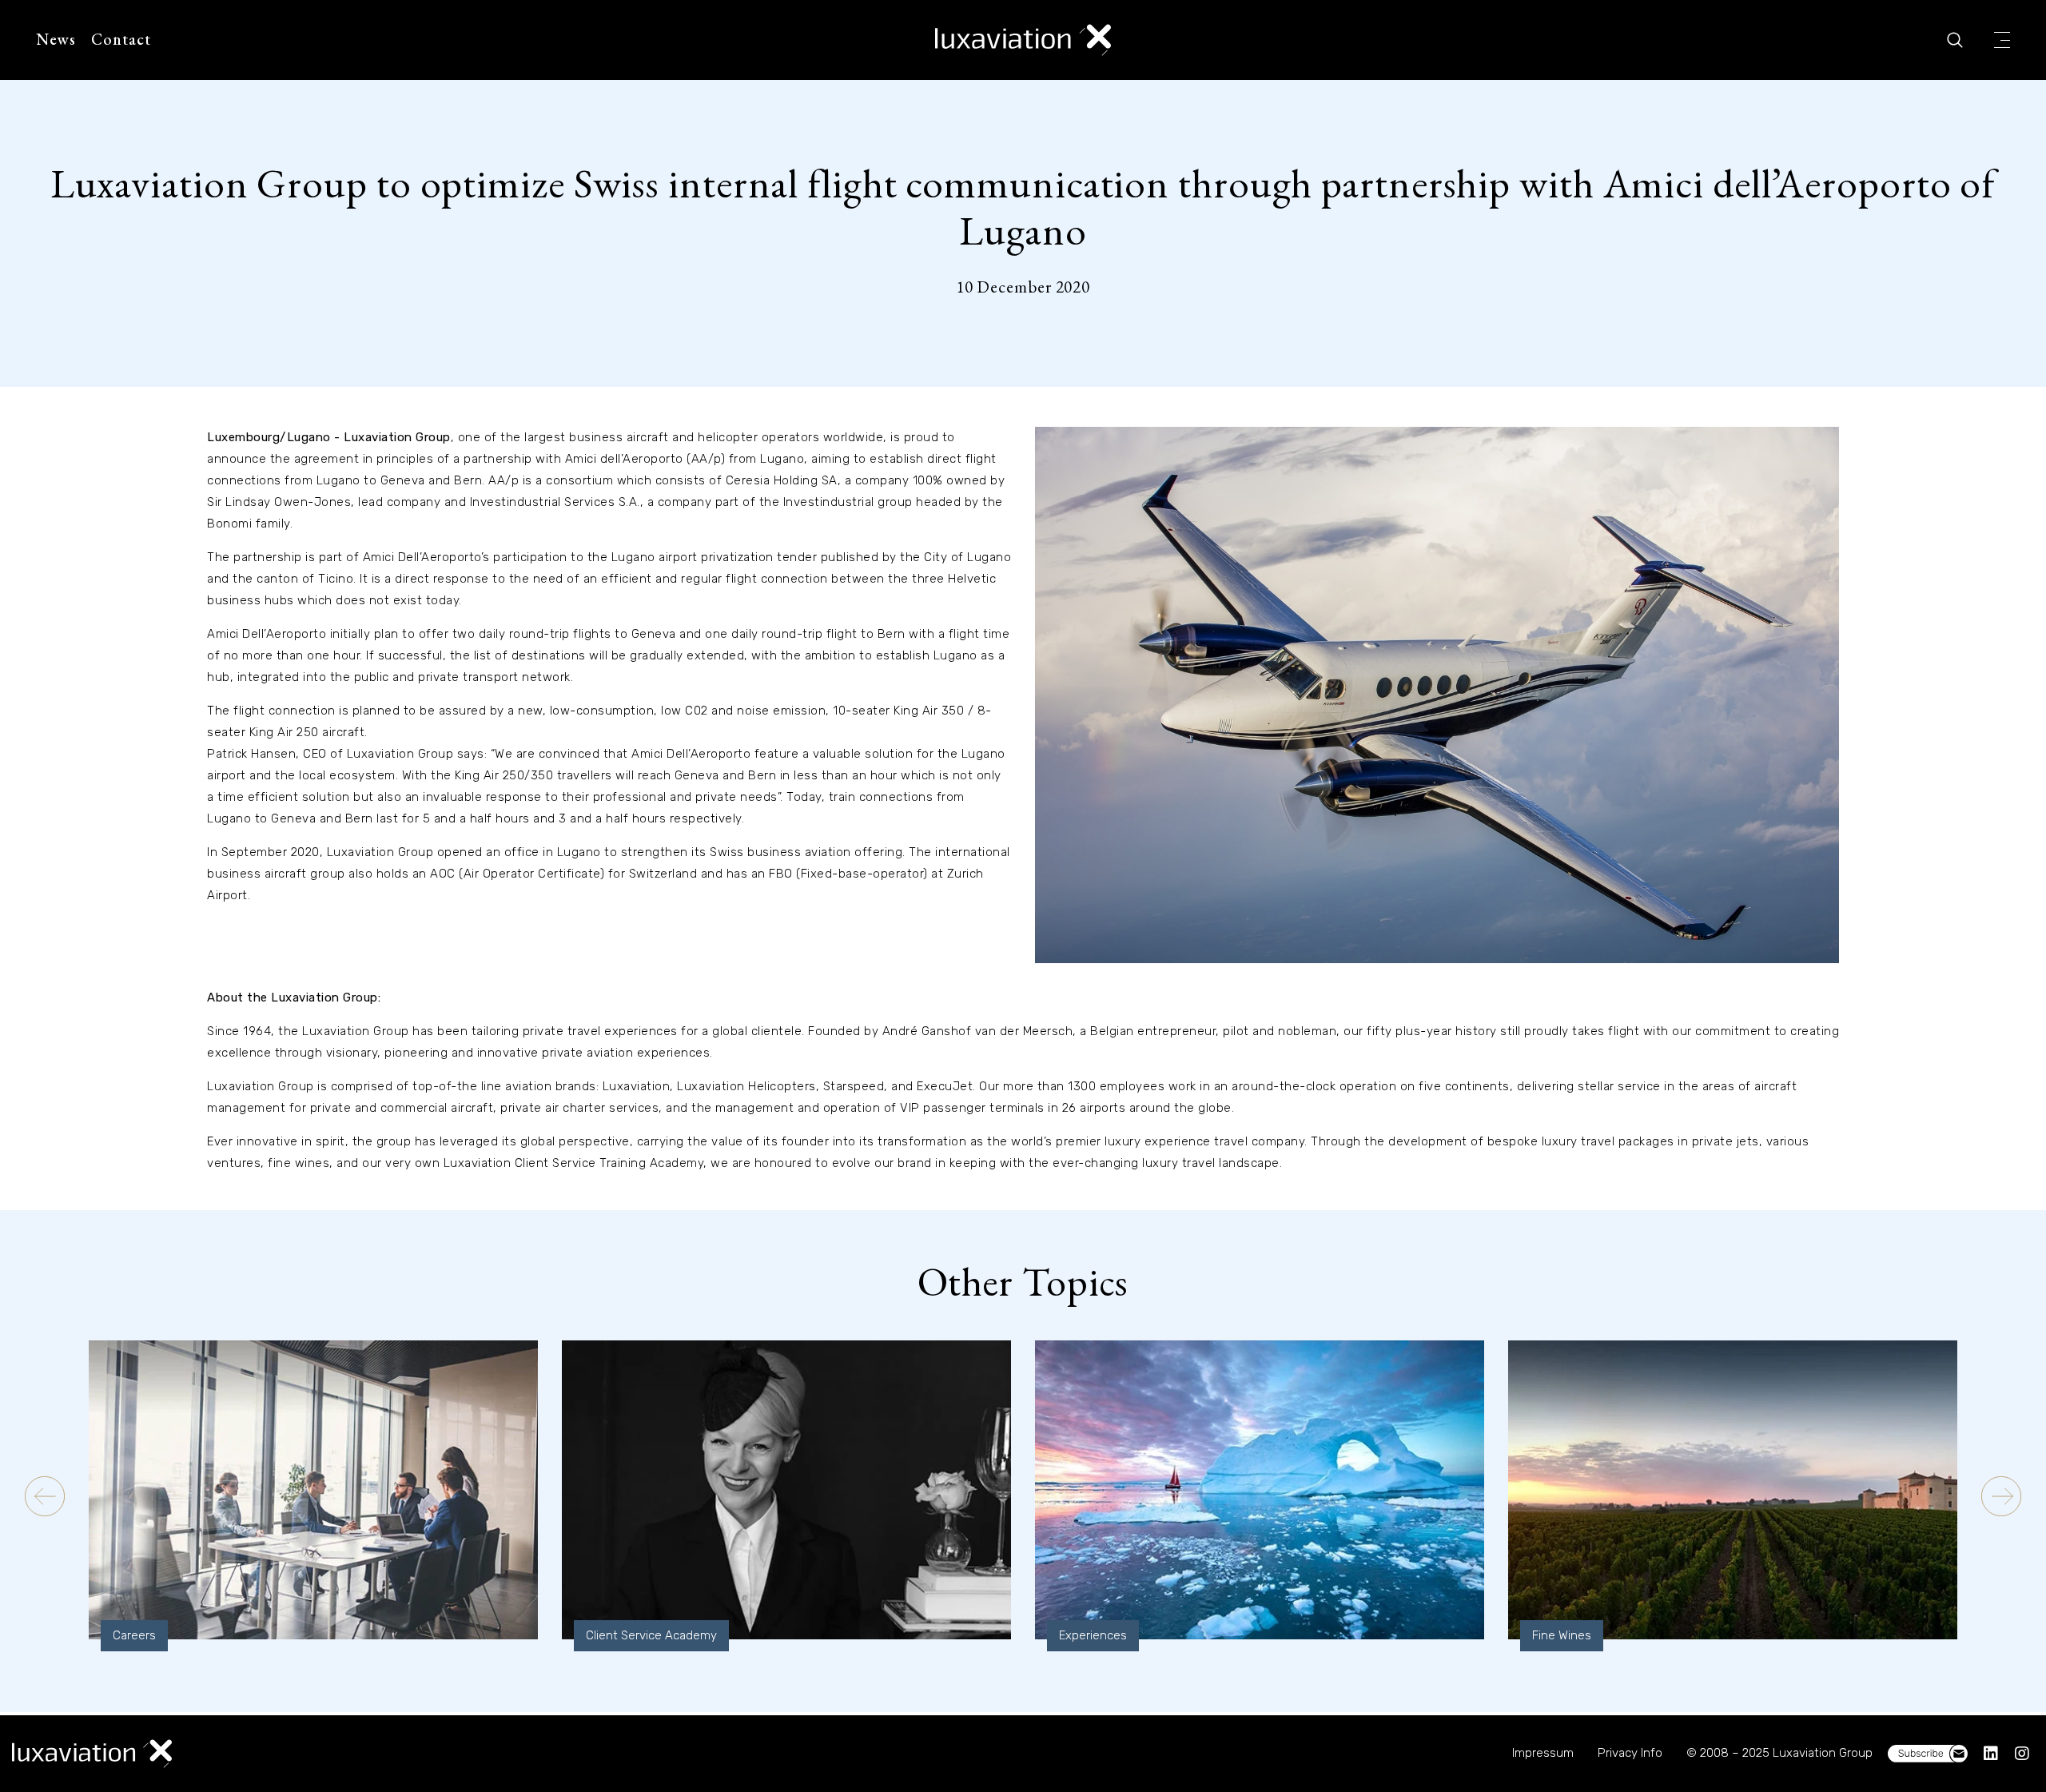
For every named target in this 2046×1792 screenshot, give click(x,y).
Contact (121, 39)
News (56, 39)
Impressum (1543, 1753)
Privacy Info (1630, 1753)
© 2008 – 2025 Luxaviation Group (1779, 1753)
